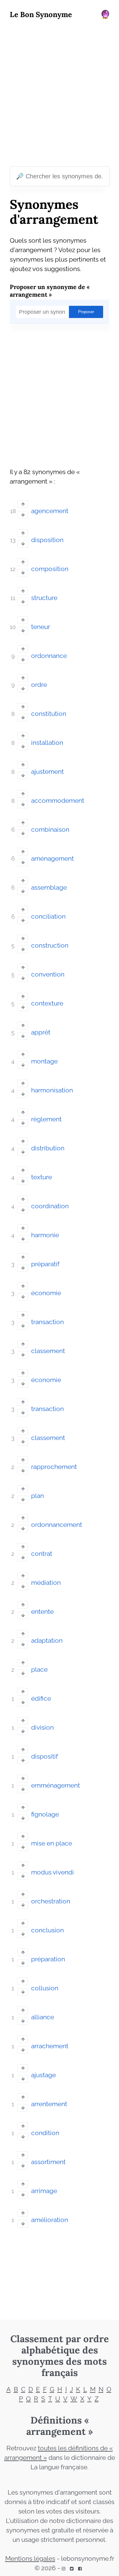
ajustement (47, 772)
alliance (43, 2017)
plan (38, 1496)
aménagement (52, 859)
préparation (48, 1959)
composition (50, 569)
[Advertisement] (60, 94)
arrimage (44, 2191)
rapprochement (54, 1467)
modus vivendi (52, 1872)
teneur (41, 627)
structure (44, 598)
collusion (45, 1988)
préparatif (45, 1264)
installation (47, 743)
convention (48, 974)
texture (41, 1177)
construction (50, 945)
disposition (47, 540)
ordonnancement (57, 1525)
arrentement (49, 2104)
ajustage (43, 2075)
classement (48, 1351)
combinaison (50, 830)
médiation (46, 1583)
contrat (42, 1554)
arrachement (50, 2046)
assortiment (48, 2162)
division (42, 1727)
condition (45, 2133)
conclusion (47, 1930)
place (39, 1670)
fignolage (45, 1814)
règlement (46, 1119)
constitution (49, 714)
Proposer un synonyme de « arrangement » (50, 291)
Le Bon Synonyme (41, 14)
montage (44, 1061)
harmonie (45, 1235)
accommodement (58, 801)
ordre (39, 685)
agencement (50, 511)
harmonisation (52, 1090)
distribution (48, 1148)
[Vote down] (23, 515)
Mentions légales (30, 2559)
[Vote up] (23, 504)
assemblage (49, 888)
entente (42, 1612)
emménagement (56, 1785)
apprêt (41, 1032)
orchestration (51, 1901)
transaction (47, 1322)
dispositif (45, 1756)
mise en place (52, 1843)
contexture (47, 1003)
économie (46, 1293)
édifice (41, 1699)
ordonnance (49, 656)
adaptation (47, 1641)
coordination (50, 1206)
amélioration (50, 2220)
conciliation (48, 916)
